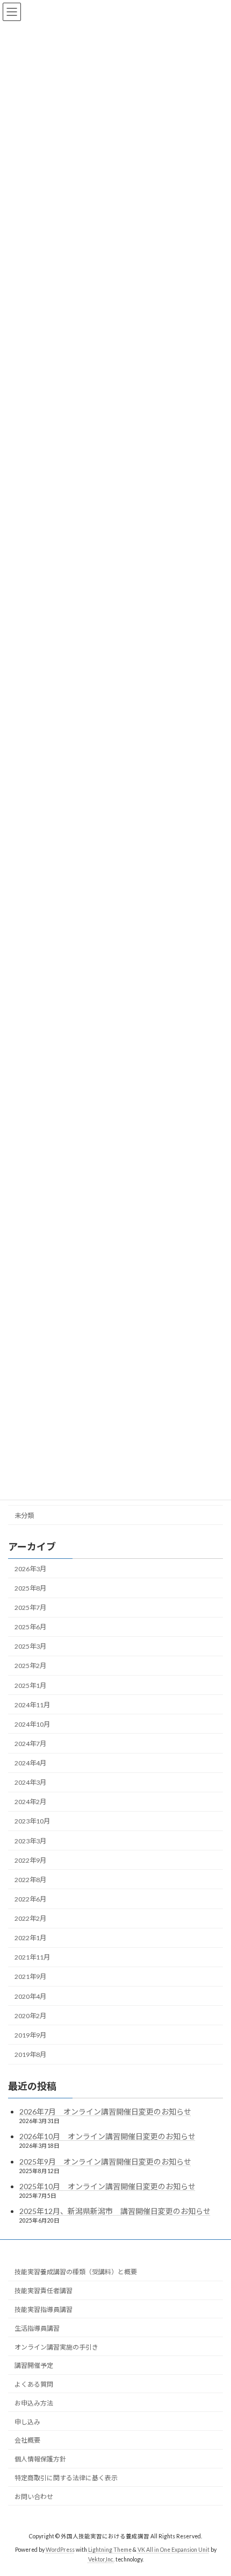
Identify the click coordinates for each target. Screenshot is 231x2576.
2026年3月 (30, 1569)
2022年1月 (30, 1938)
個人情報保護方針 (40, 2459)
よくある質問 (34, 2384)
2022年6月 (30, 1899)
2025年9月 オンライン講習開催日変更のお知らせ (105, 2162)
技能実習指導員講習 (44, 2309)
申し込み (27, 2422)
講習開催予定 (34, 2365)
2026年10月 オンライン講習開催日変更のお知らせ (107, 2136)
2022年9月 (30, 1860)
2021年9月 (30, 1977)
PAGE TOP (215, 2487)
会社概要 (27, 2440)
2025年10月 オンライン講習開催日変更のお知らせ (107, 2186)
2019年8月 (30, 2055)
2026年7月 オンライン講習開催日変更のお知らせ (105, 2112)
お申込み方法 (34, 2403)
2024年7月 (30, 1744)
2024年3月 (30, 1783)
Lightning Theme (110, 2550)
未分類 (24, 1516)
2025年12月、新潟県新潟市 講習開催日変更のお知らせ (115, 2211)
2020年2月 (30, 2016)
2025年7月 (30, 1608)
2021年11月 (32, 1958)
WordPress (60, 2550)
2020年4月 (30, 1996)
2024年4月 (30, 1764)
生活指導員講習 (37, 2328)
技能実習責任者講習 (44, 2291)
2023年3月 (30, 1841)
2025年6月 (30, 1627)
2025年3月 (30, 1647)
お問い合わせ (34, 2497)
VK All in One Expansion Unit (174, 2550)
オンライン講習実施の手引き (56, 2347)
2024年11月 (32, 1705)
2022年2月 (30, 1919)
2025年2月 (30, 1666)
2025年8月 (30, 1588)
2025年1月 (30, 1686)
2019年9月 (30, 2035)
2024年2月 (30, 1802)
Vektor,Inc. (101, 2559)
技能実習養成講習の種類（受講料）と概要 (76, 2272)
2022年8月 (30, 1880)
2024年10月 (32, 1724)
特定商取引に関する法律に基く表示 (66, 2478)
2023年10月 (32, 1822)
